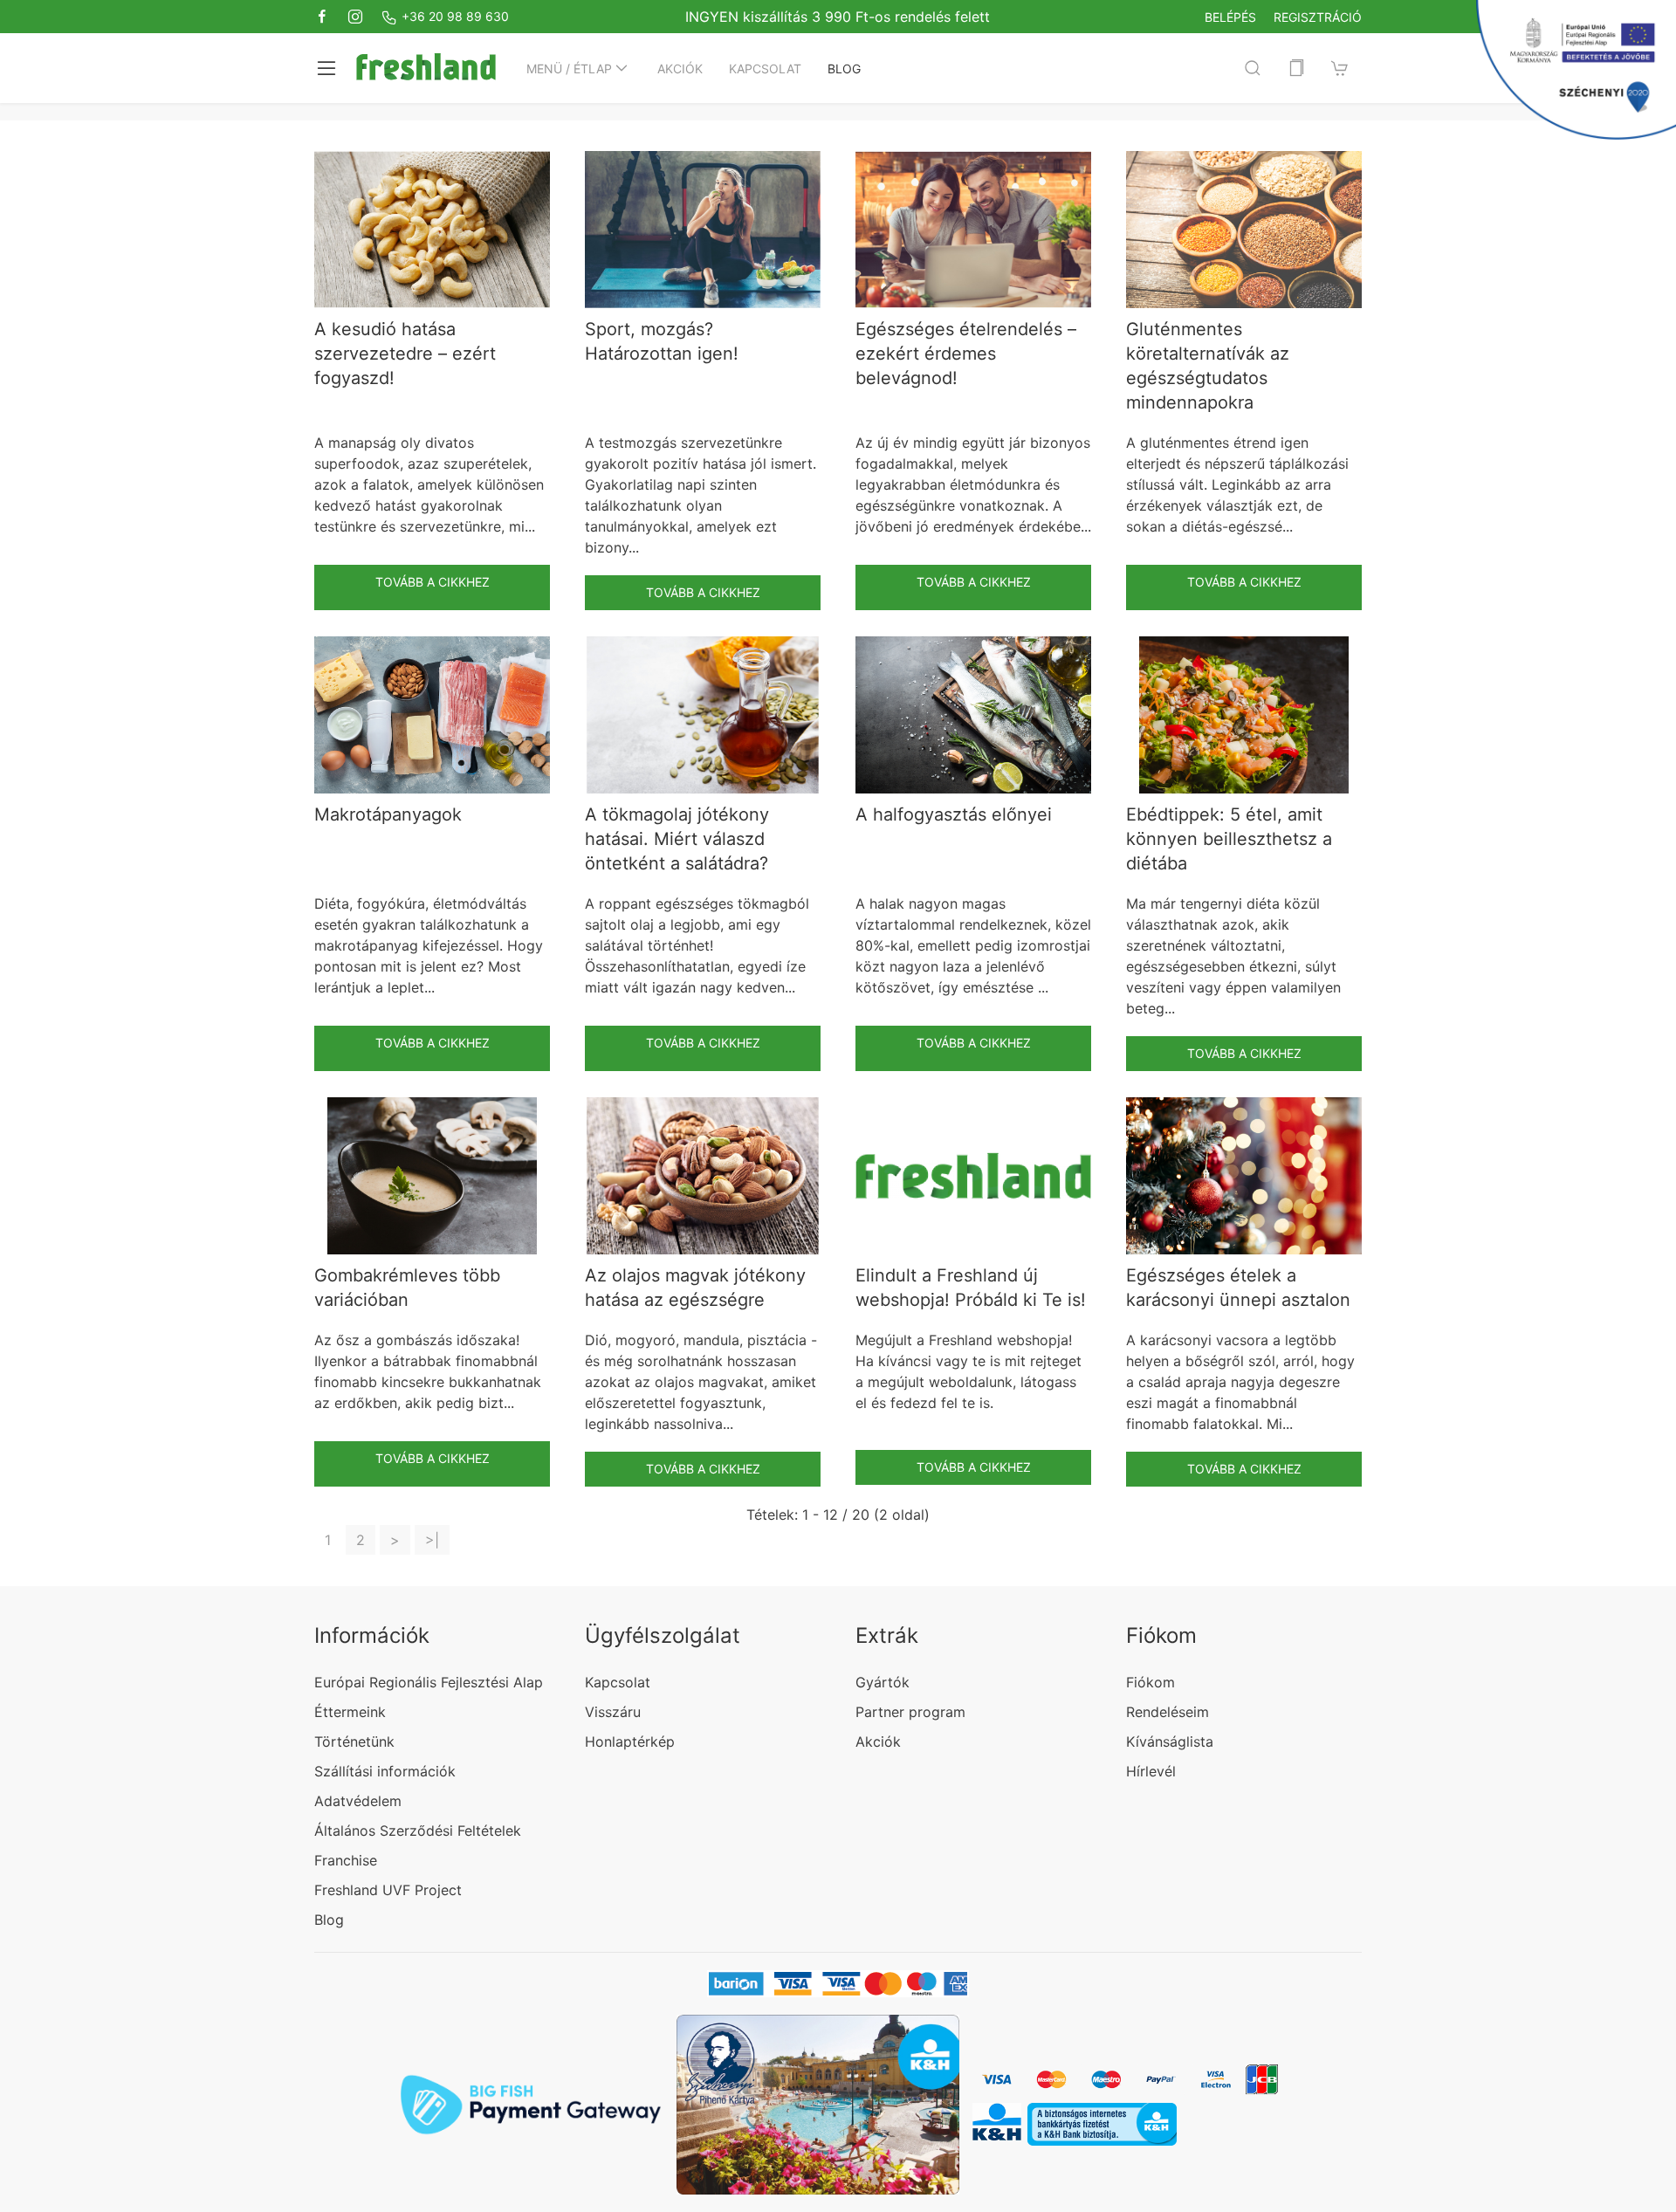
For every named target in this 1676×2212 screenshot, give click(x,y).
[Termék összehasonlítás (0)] (1296, 68)
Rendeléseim (1168, 1712)
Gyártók (883, 1682)
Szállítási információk (385, 1771)
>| (432, 1540)
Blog (329, 1920)
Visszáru (613, 1712)
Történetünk (354, 1741)
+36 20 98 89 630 (453, 16)
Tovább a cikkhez (433, 582)
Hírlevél (1151, 1771)
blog (844, 69)
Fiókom (1151, 1682)
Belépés (1230, 17)
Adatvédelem (358, 1801)
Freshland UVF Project (388, 1890)
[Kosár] (1340, 68)
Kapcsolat (765, 69)
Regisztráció (1318, 17)
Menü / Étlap (569, 69)
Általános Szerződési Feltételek (418, 1831)
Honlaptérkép (630, 1741)
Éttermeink (350, 1712)
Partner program (910, 1712)
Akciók (680, 69)
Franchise (346, 1860)
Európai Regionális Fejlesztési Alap (429, 1682)
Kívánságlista (1170, 1741)
